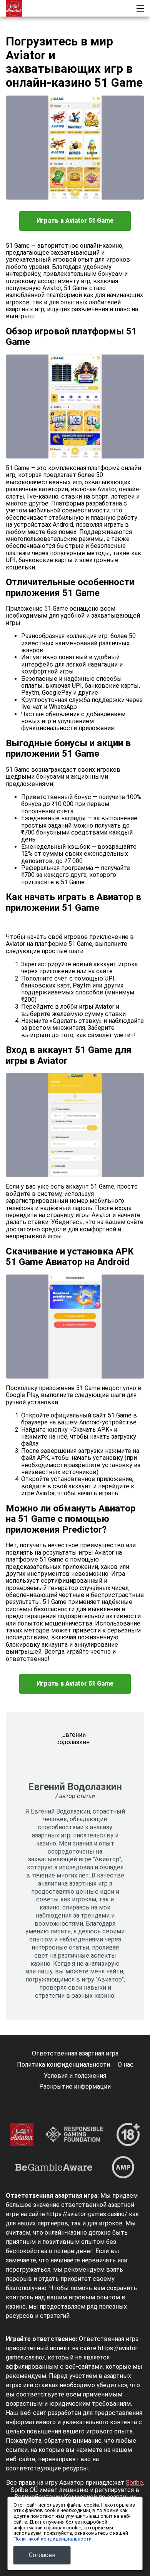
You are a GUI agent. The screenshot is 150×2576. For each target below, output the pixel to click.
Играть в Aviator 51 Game (75, 221)
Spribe (134, 2483)
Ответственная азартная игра (75, 2053)
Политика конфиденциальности (63, 2065)
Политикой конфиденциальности (52, 2539)
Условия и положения (75, 2076)
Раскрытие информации (75, 2086)
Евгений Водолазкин (75, 1787)
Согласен (42, 2555)
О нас (126, 2065)
